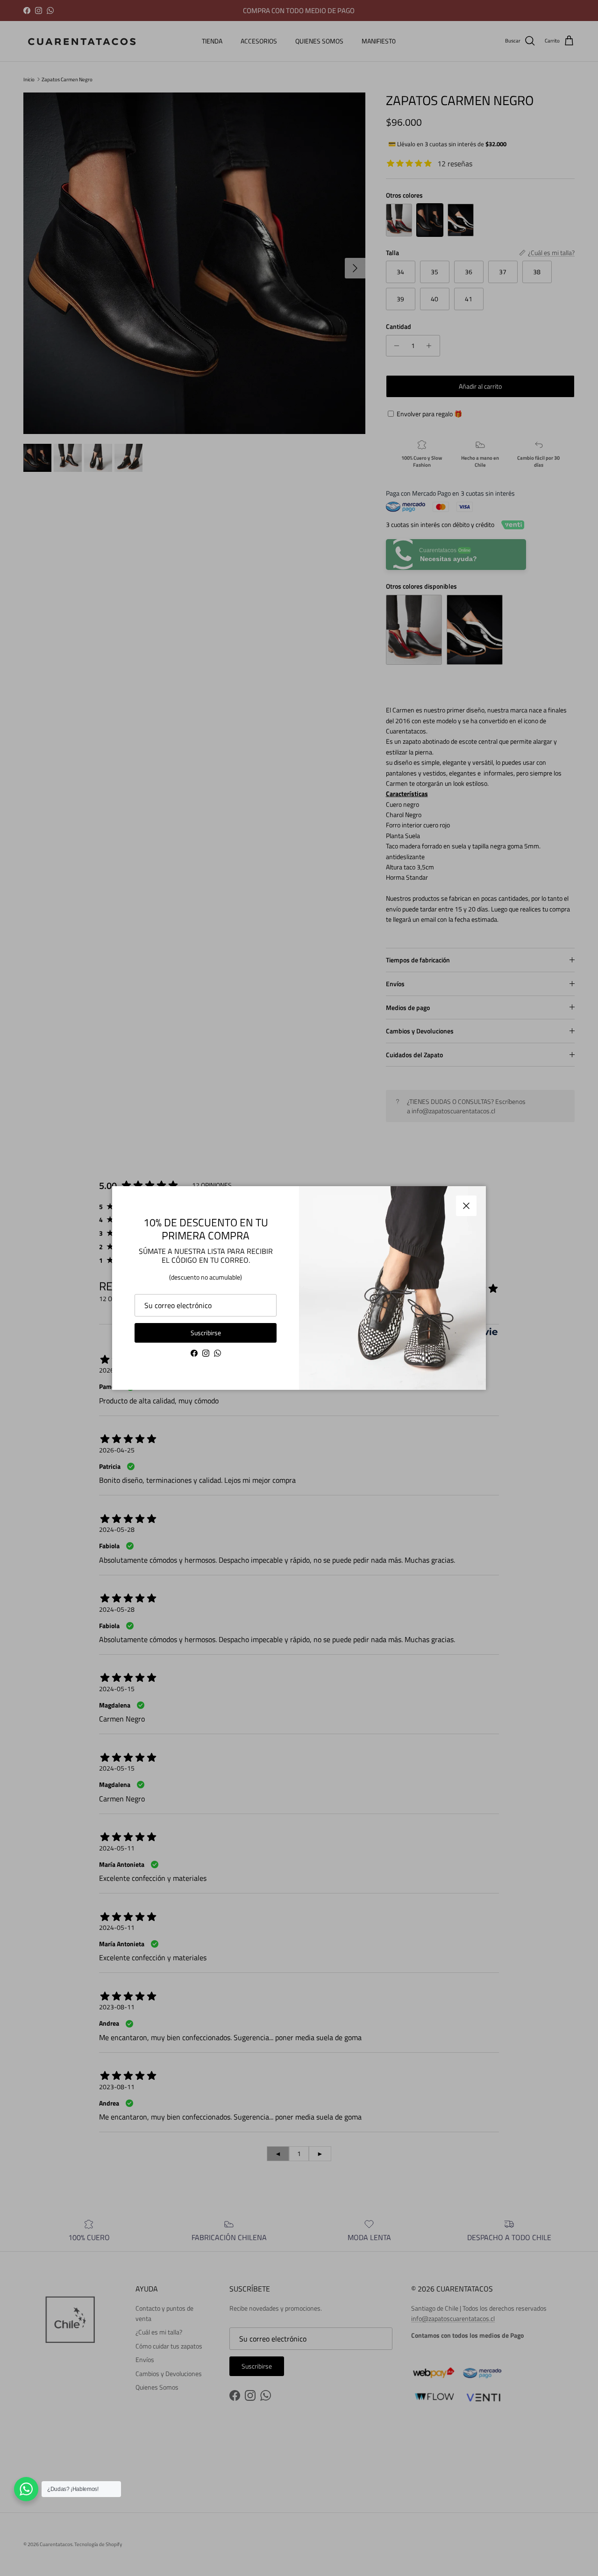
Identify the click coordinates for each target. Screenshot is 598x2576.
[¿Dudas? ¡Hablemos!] (26, 2489)
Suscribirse (206, 1333)
